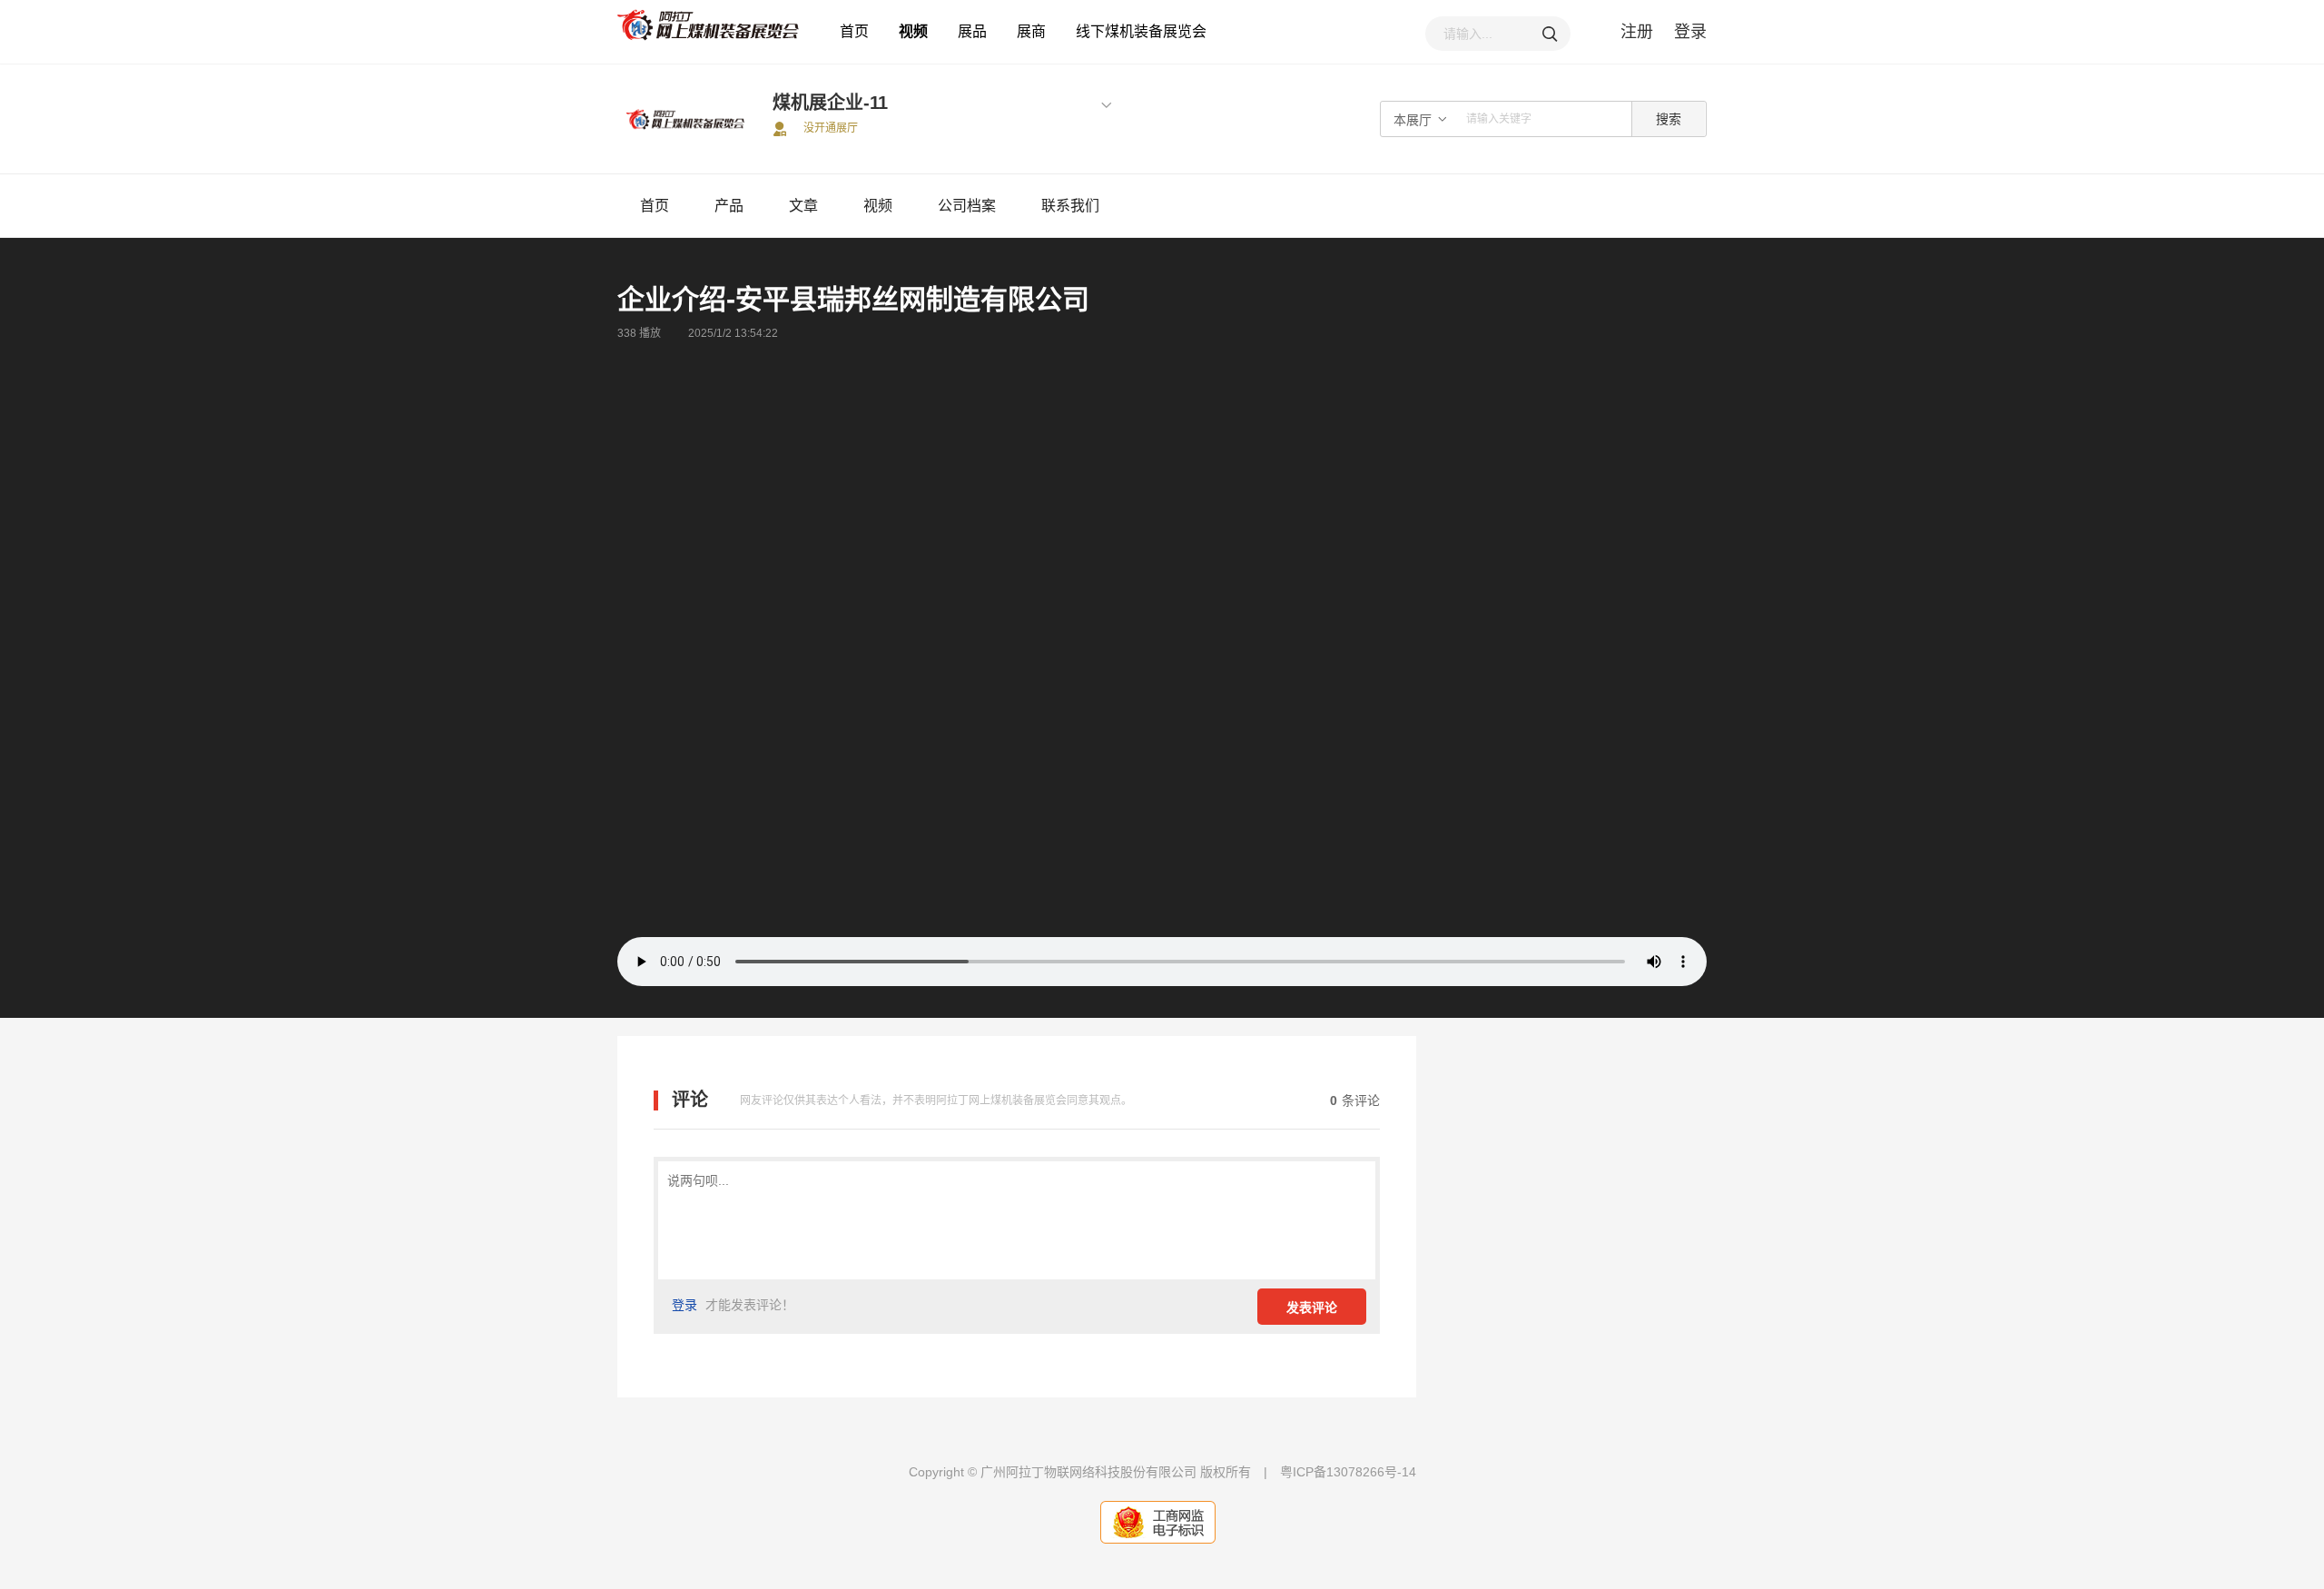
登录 (1690, 32)
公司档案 (967, 206)
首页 (854, 31)
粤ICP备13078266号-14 (1348, 1472)
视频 (913, 31)
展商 (1031, 31)
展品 (972, 31)
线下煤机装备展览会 (1141, 31)
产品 (729, 206)
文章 (803, 206)
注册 (1637, 32)
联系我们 (1070, 206)
